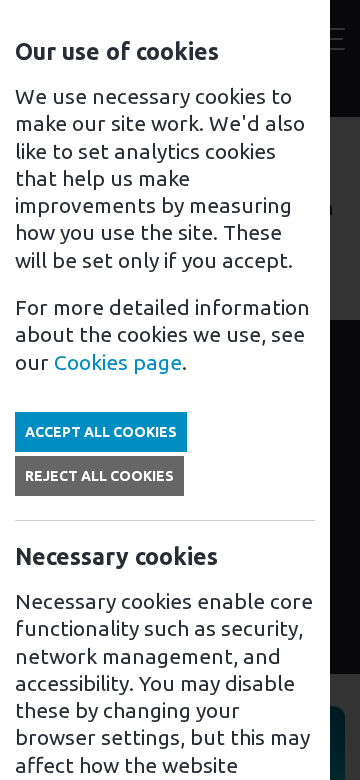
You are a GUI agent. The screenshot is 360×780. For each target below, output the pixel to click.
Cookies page (118, 362)
